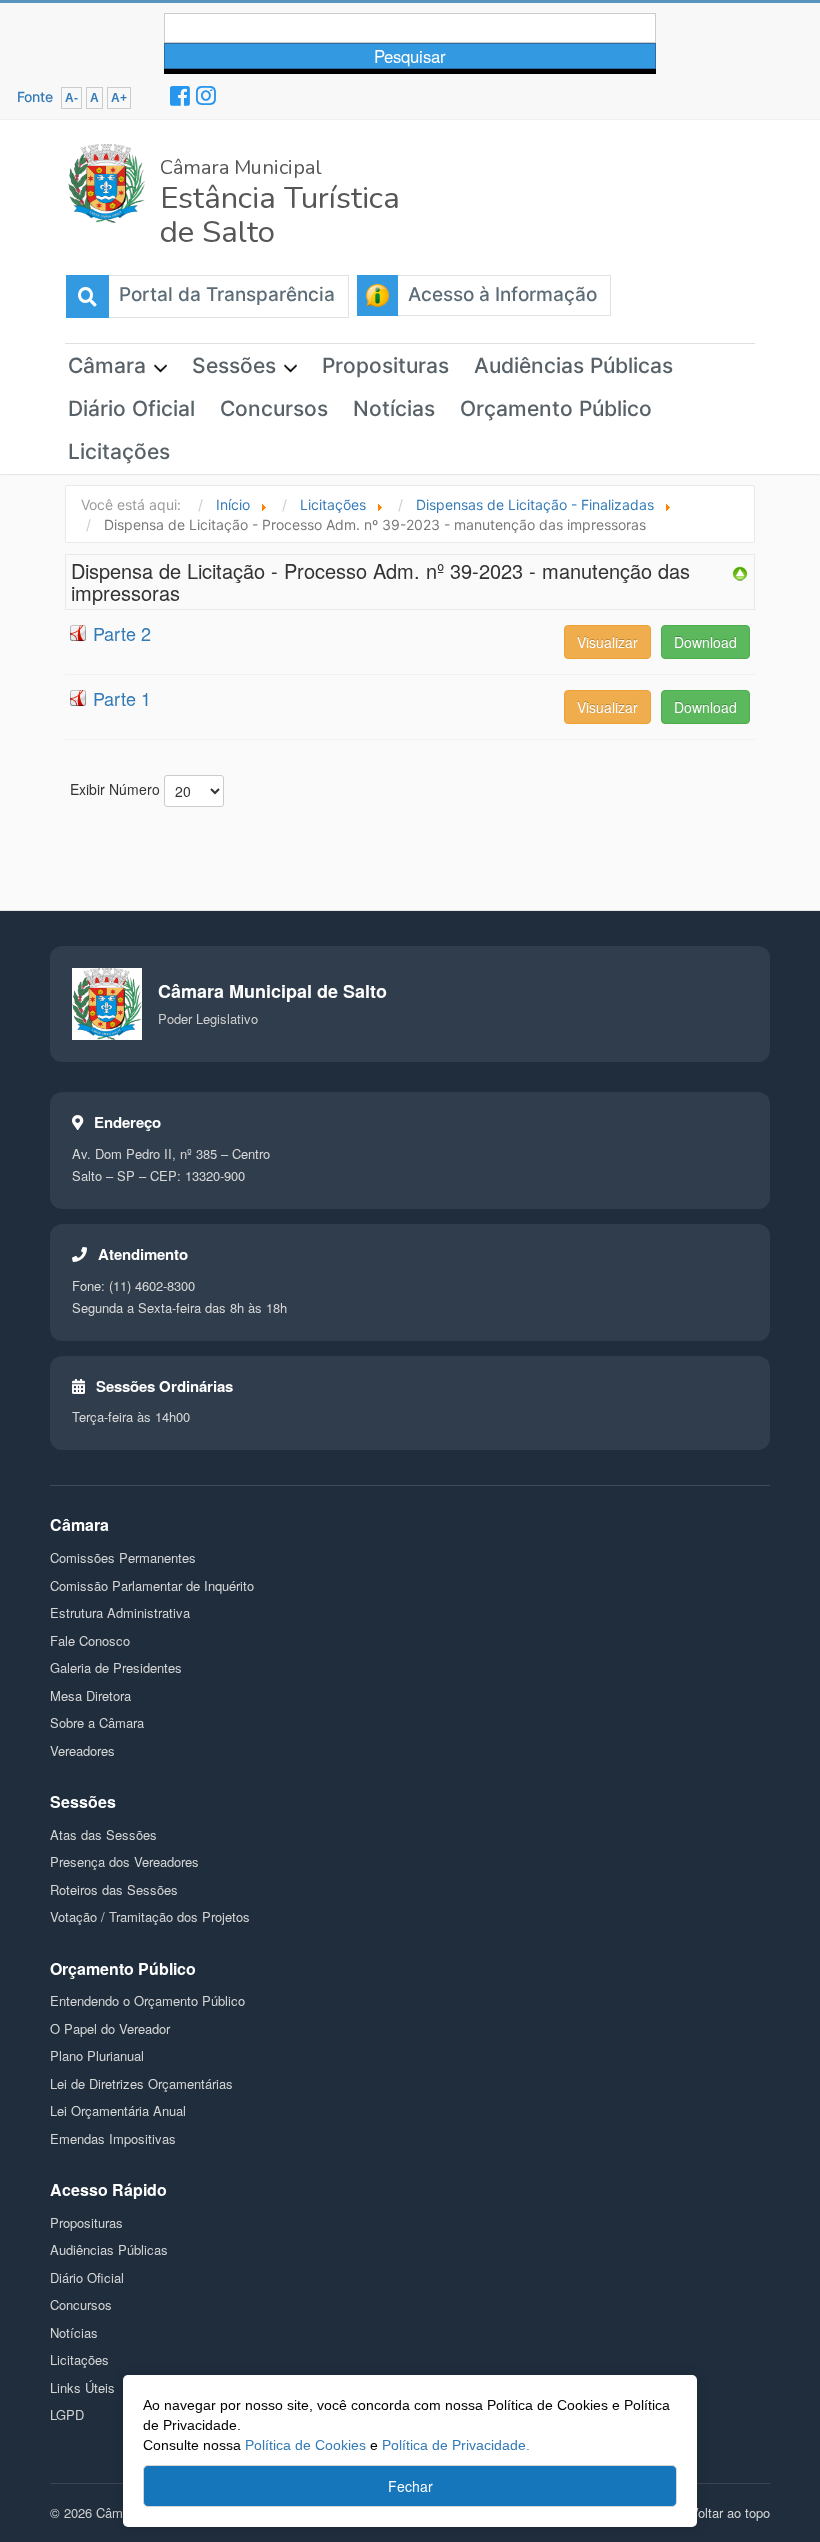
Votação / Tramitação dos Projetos (150, 1916)
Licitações (119, 451)
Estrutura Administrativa (120, 1612)
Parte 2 (122, 633)
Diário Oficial (131, 408)
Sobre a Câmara (97, 1722)
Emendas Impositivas (113, 2138)
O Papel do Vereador (110, 2028)
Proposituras (385, 365)
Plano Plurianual (97, 2055)
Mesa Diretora (90, 1695)
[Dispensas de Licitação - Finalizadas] (740, 571)
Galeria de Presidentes (116, 1667)
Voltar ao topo (730, 2512)
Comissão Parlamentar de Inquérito (152, 1585)
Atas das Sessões (103, 1834)
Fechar (410, 2486)
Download (705, 642)
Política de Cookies (303, 2445)
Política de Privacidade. (456, 2445)
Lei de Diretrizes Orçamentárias (141, 2083)
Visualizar (607, 642)
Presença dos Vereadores (124, 1861)
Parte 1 (122, 698)
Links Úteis (82, 2387)
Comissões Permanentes (123, 1557)
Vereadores (82, 1750)
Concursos (274, 408)
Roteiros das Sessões (114, 1889)
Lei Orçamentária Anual (118, 2110)
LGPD (67, 2414)
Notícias (394, 408)
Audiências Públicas (573, 365)
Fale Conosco (90, 1640)
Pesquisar (410, 56)
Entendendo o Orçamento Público (147, 2000)
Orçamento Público (556, 408)
